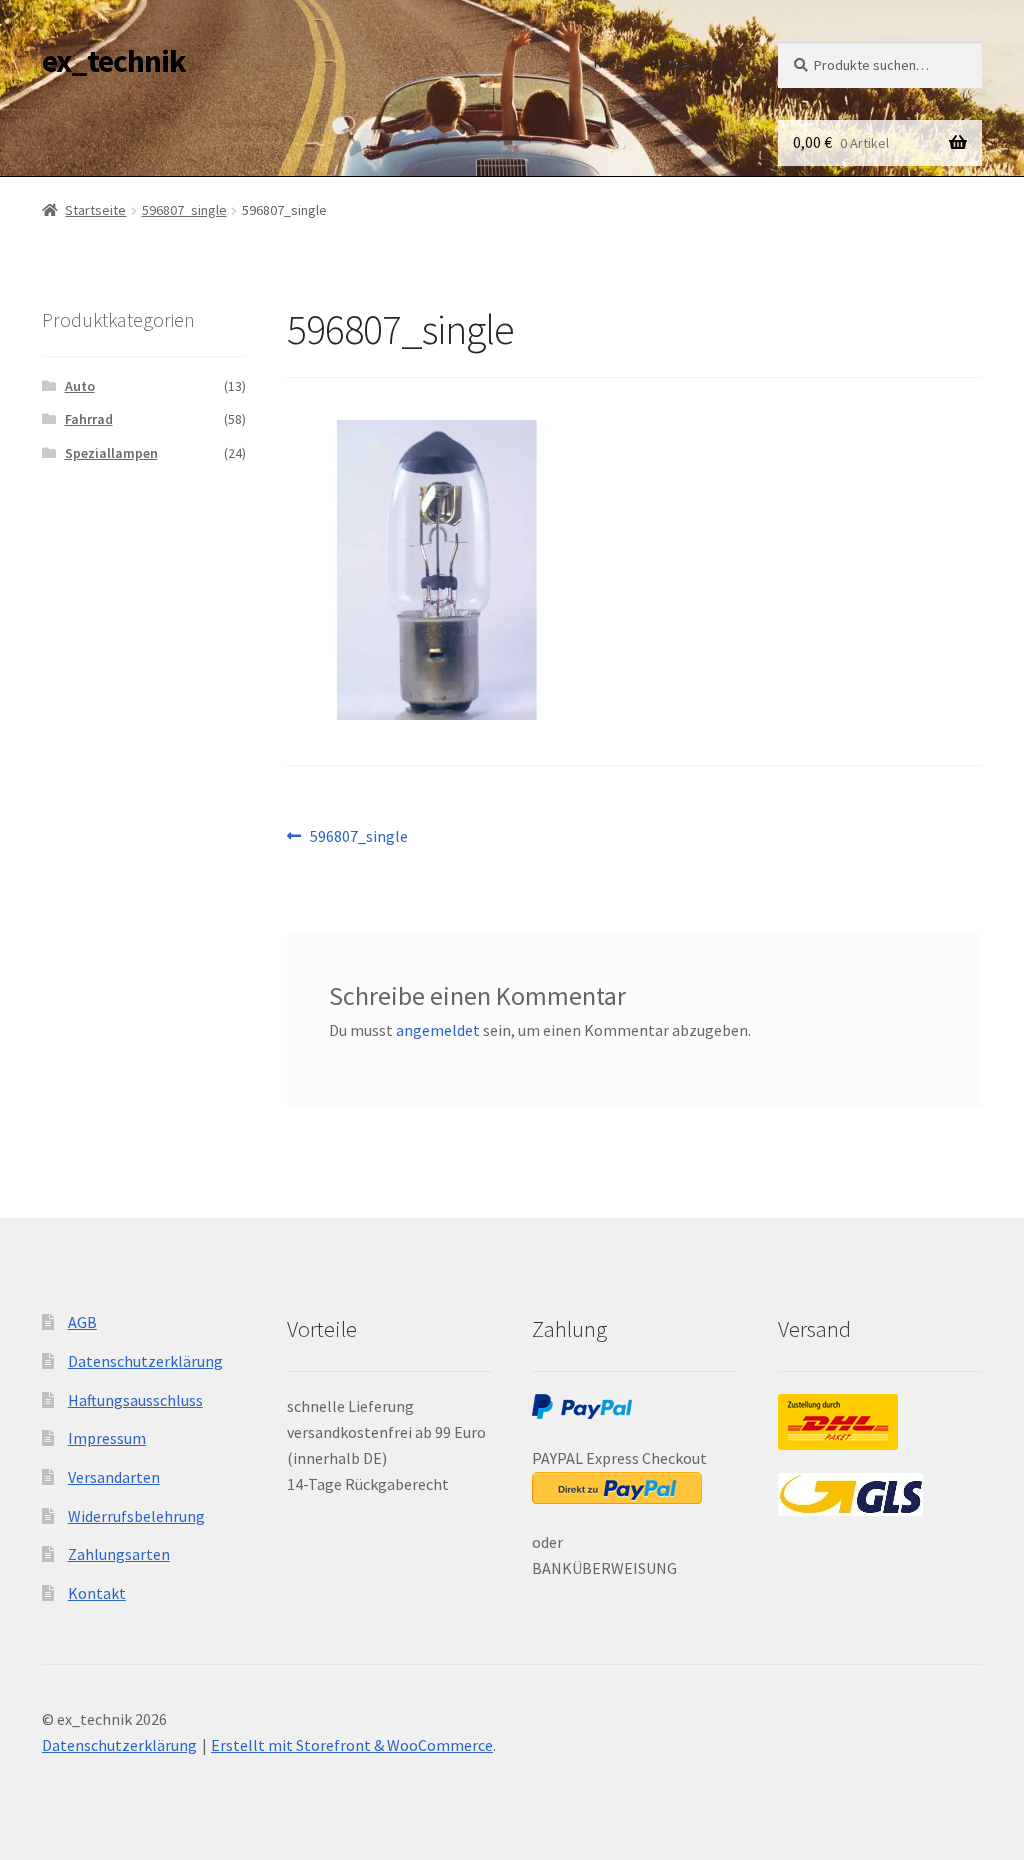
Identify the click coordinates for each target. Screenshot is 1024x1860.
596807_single (184, 210)
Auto (80, 386)
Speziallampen (111, 453)
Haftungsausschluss (135, 1400)
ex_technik (114, 61)
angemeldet (438, 1030)
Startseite (95, 210)
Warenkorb (692, 63)
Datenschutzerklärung (145, 1361)
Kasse (612, 63)
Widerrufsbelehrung (136, 1516)
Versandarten (114, 1477)
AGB (82, 1322)
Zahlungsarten (119, 1554)
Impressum (107, 1438)
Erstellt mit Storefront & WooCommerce (352, 1745)
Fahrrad (89, 419)
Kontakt (97, 1593)
